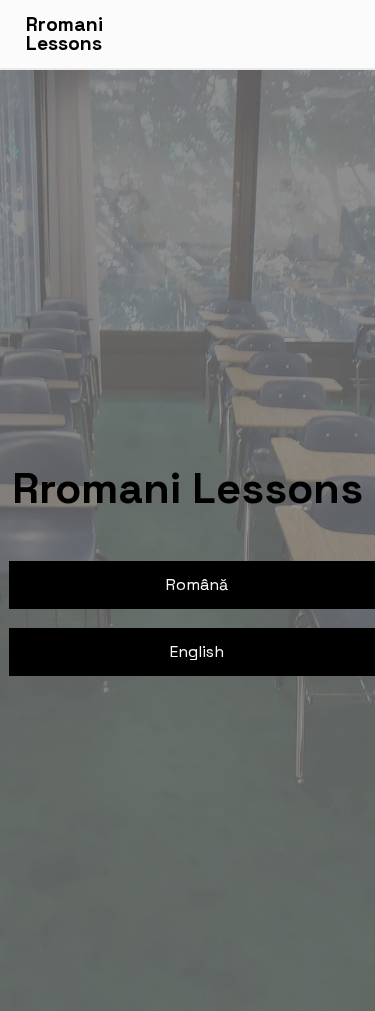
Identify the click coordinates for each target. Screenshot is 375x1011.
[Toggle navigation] (337, 34)
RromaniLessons (64, 34)
